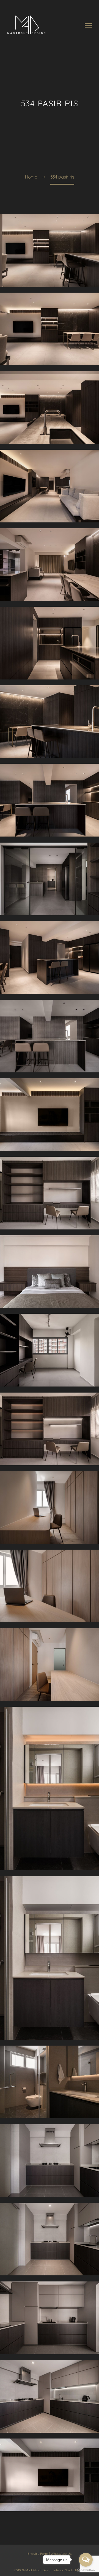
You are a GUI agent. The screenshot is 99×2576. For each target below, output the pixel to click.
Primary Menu (88, 25)
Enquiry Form (38, 2554)
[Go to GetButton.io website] (86, 2570)
